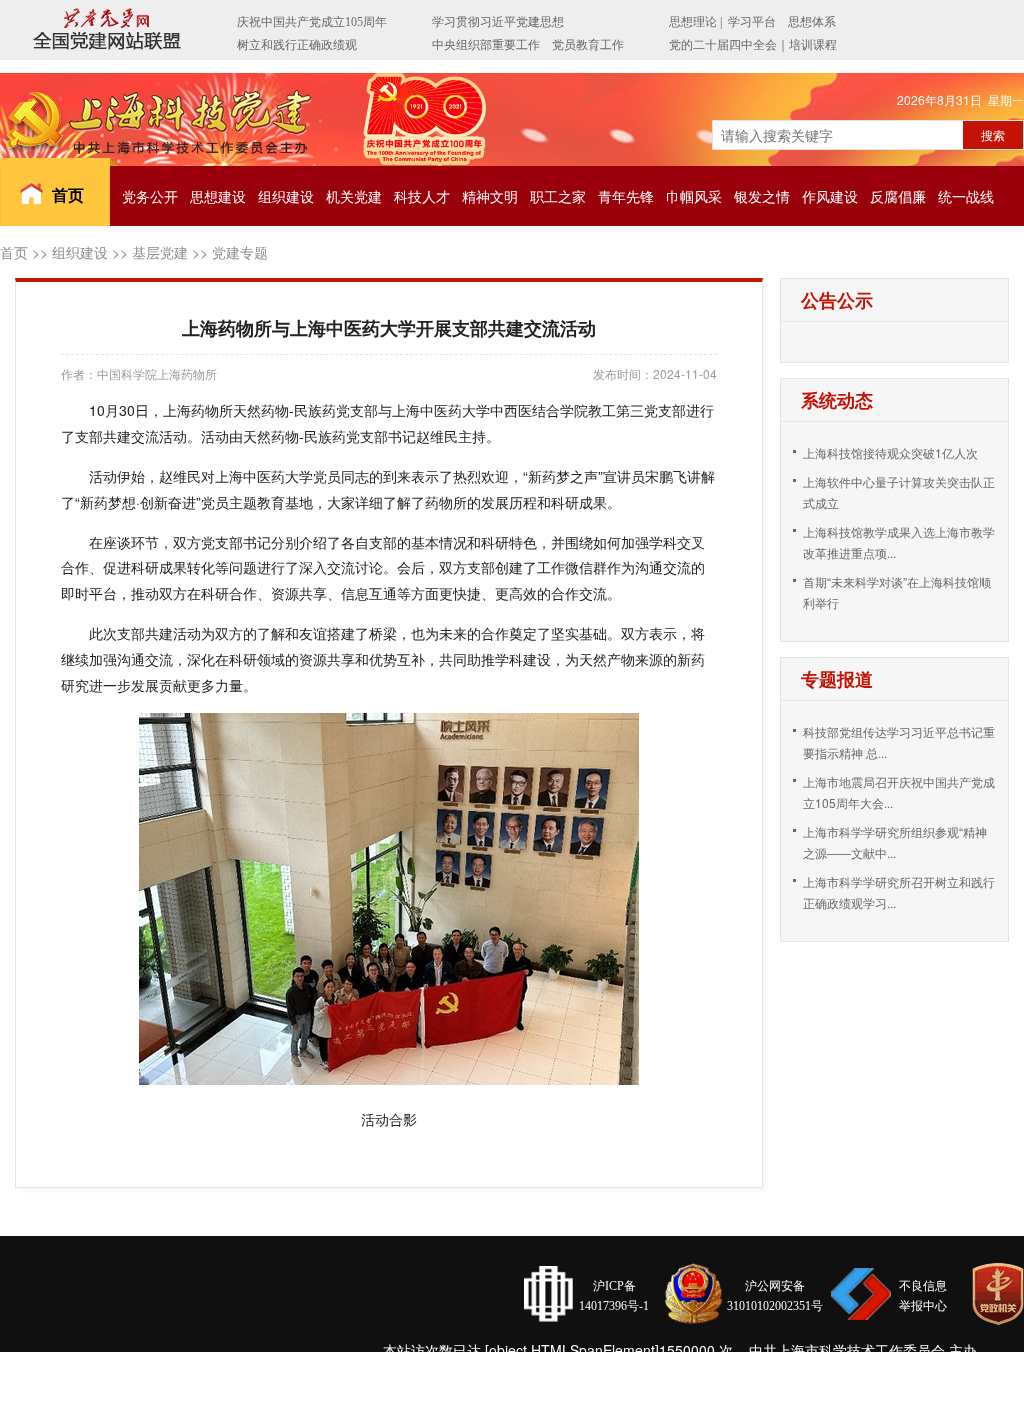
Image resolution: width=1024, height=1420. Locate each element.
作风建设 (830, 196)
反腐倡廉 (898, 196)
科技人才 (422, 196)
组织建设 (286, 196)
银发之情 (762, 196)
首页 (68, 194)
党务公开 (150, 196)
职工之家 (558, 196)
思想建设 (218, 196)
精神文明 (490, 196)
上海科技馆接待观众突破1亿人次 (890, 452)
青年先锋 (626, 196)
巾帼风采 (694, 196)
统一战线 (966, 196)
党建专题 (240, 252)
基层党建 (160, 252)
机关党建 (354, 196)
